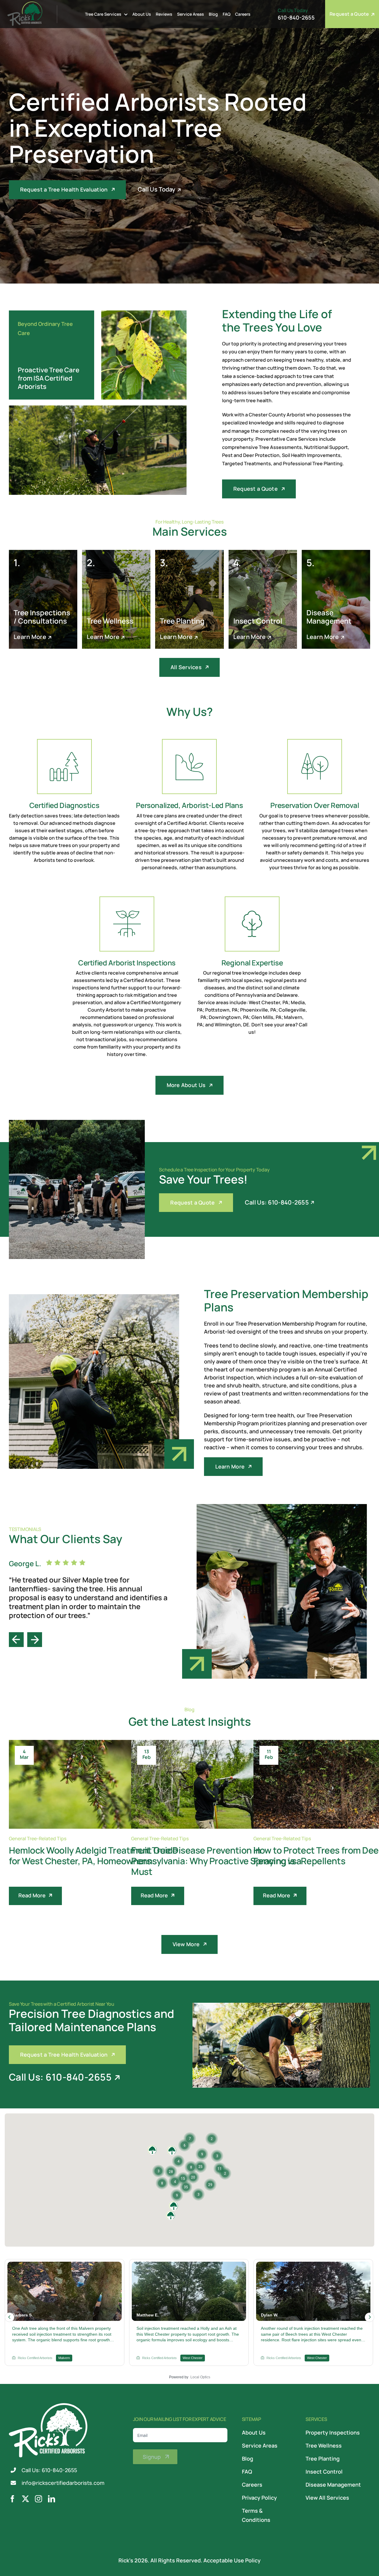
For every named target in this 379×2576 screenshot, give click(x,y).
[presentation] (16, 1636)
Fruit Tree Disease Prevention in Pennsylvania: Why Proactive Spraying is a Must (216, 1861)
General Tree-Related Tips (38, 1838)
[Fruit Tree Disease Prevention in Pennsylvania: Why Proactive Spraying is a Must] (220, 1784)
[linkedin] (52, 2499)
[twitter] (25, 2499)
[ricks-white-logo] (48, 2406)
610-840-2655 (296, 17)
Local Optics (200, 2377)
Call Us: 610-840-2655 (49, 2470)
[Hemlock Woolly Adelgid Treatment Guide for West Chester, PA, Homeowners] (98, 1784)
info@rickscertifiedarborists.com (63, 2483)
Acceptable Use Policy (232, 2560)
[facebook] (12, 2499)
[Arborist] (144, 313)
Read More (32, 1895)
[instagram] (38, 2499)
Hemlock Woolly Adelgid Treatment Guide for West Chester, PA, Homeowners (93, 1855)
